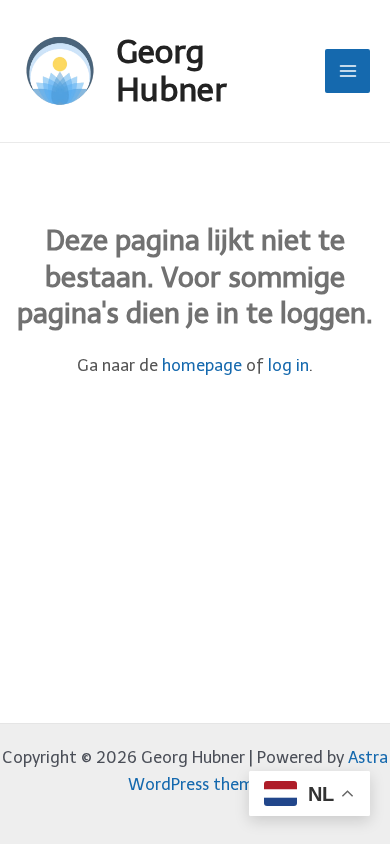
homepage (202, 365)
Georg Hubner (171, 71)
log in (288, 365)
